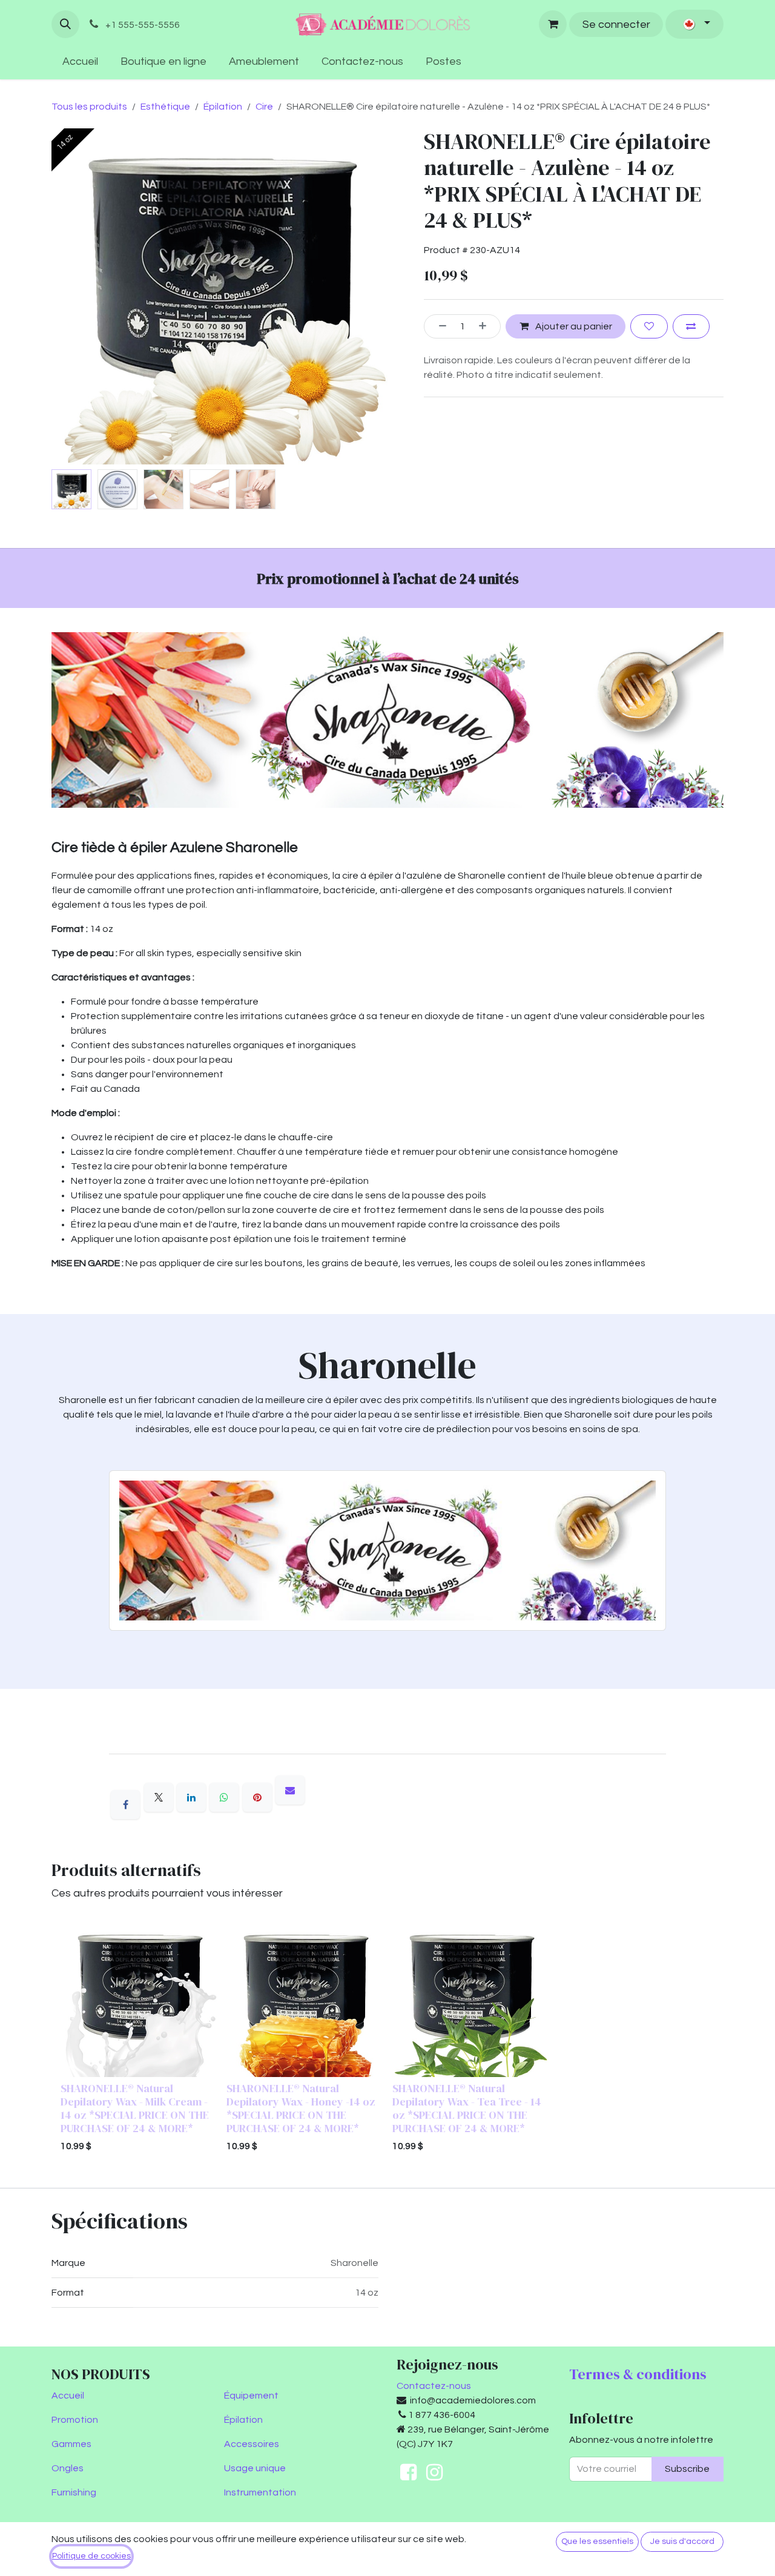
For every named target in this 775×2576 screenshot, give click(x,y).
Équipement (251, 2396)
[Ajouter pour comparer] (691, 326)
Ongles (68, 2468)
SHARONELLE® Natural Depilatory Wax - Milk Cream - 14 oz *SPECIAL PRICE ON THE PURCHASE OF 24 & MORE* (135, 2108)
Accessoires (252, 2444)
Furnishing (74, 2492)
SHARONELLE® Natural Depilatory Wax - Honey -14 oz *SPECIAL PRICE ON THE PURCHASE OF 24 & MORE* (301, 2108)
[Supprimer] (438, 326)
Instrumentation (260, 2492)
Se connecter (616, 25)
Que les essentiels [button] (597, 2541)
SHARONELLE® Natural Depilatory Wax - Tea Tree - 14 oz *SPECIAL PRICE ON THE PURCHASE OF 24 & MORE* (467, 2108)
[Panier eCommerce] (553, 24)
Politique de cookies (91, 2556)
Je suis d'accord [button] (682, 2541)
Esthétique (165, 107)
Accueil (68, 2396)
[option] (387, 2039)
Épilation (223, 107)
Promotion (75, 2420)
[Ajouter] (487, 326)
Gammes (71, 2444)
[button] (65, 24)
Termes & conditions (638, 2374)
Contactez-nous (434, 2386)
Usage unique (255, 2468)
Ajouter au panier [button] (573, 326)
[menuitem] (81, 61)
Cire (264, 107)
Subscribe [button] (687, 2469)
